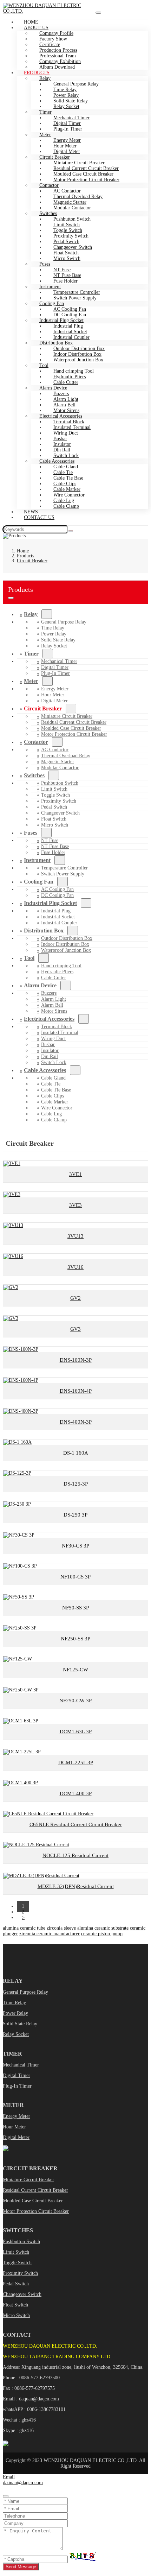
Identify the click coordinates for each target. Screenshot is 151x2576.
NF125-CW (75, 1670)
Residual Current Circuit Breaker (35, 2190)
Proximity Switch (20, 2273)
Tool (44, 365)
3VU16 (75, 1267)
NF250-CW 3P (75, 1701)
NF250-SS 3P (75, 1639)
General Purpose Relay (25, 1992)
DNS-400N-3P (76, 1422)
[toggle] (98, 13)
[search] (71, 531)
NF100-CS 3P (75, 1577)
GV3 (75, 1329)
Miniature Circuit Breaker (28, 2180)
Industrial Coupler (59, 923)
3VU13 (75, 1236)
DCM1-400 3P (76, 1793)
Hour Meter (14, 2127)
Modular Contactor (72, 208)
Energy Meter (17, 2116)
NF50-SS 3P (75, 1608)
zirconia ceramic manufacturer (50, 1934)
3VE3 (75, 1205)
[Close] (6, 2496)
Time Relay (14, 2003)
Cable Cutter (54, 978)
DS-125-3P (76, 1484)
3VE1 (75, 1174)
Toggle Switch (17, 2263)
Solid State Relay (20, 2024)
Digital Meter (54, 701)
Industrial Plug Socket (50, 903)
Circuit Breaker (43, 708)
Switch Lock (54, 1062)
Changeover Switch (22, 2294)
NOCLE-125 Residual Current (75, 1855)
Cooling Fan (39, 882)
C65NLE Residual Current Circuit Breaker (76, 1824)
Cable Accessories (45, 1070)
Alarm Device (40, 985)
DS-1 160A (76, 1453)
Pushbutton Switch (21, 2242)
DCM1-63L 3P (76, 1732)
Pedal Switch (16, 2284)
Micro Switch (67, 258)
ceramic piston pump (102, 1934)
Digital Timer (17, 2075)
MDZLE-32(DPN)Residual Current (76, 1886)
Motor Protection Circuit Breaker (86, 180)
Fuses (31, 833)
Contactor (36, 742)
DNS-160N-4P (76, 1391)
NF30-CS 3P (75, 1546)
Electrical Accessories (49, 1019)
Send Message (21, 2567)
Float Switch (15, 2305)
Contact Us (39, 517)
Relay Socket (66, 106)
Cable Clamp (66, 506)
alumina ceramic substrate (103, 1928)
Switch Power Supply (75, 298)
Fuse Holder (53, 852)
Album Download (57, 67)
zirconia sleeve (61, 1928)
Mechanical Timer (21, 2065)
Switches (34, 775)
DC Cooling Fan (57, 895)
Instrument (37, 860)
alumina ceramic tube (24, 1928)
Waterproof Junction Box (78, 360)
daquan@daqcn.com (39, 2399)
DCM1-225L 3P (76, 1762)
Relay (31, 614)
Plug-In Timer (68, 129)
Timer (31, 654)
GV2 (75, 1298)
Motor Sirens (54, 1011)
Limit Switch (16, 2252)
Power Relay (15, 2013)
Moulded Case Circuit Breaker (33, 2201)
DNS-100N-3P (76, 1360)
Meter (31, 681)
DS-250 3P (75, 1515)
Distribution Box (44, 931)
